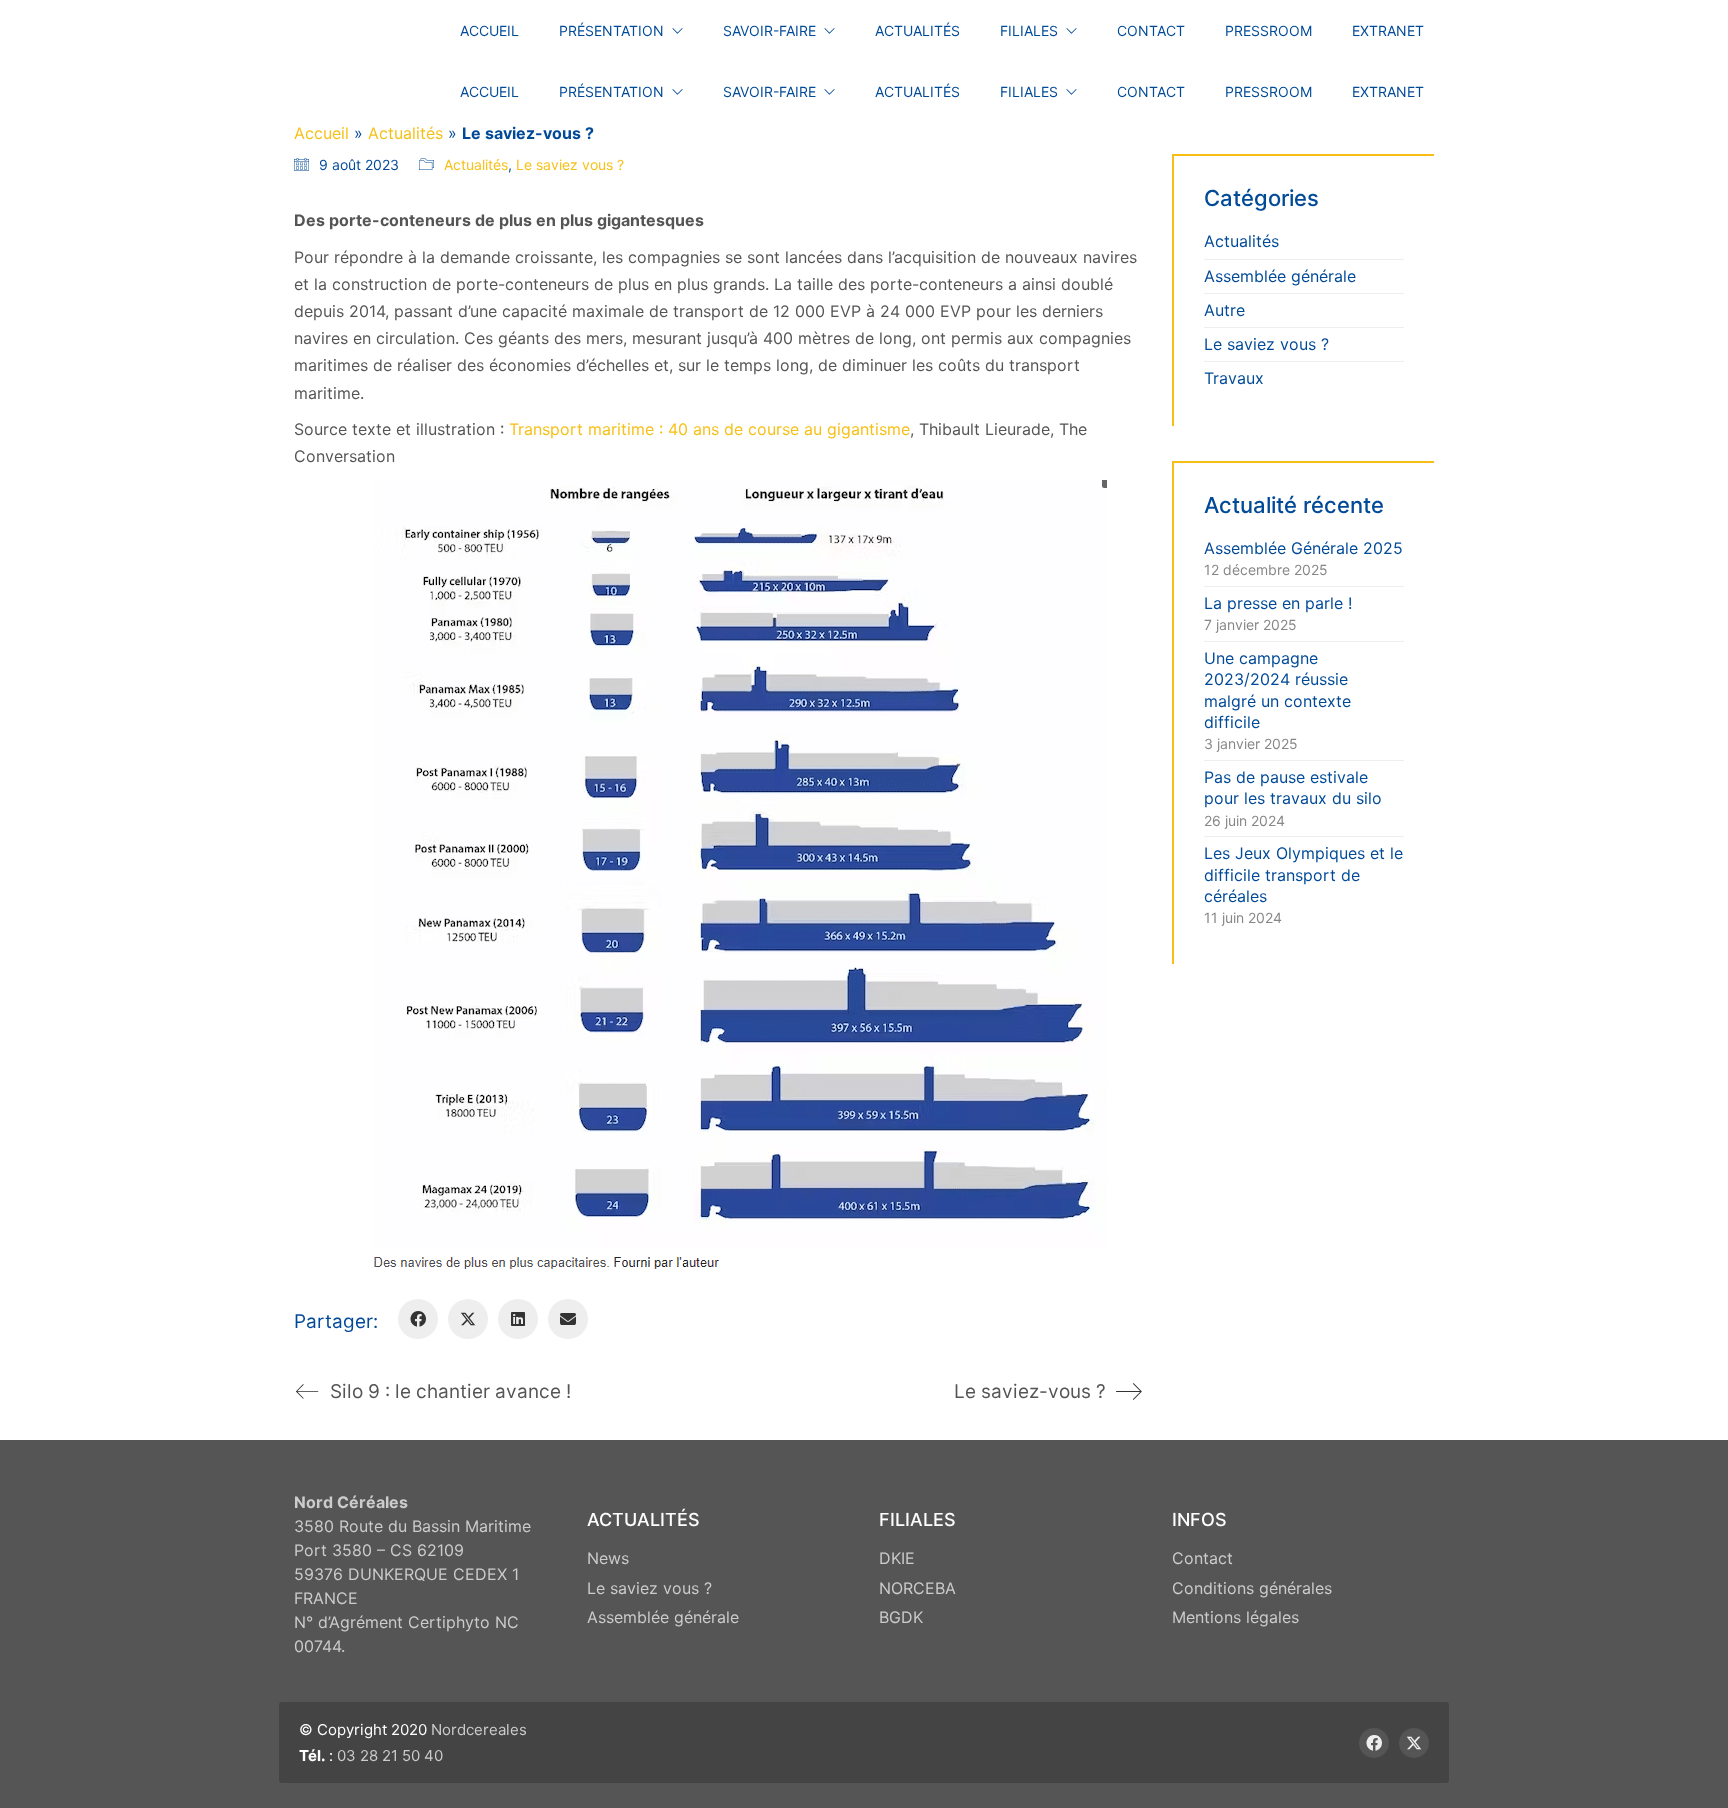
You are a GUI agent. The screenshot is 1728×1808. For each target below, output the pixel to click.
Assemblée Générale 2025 (1303, 548)
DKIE (897, 1558)
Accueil (321, 133)
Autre (1224, 310)
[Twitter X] (468, 1319)
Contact (1202, 1558)
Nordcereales (479, 1729)
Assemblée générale (1280, 276)
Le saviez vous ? (570, 164)
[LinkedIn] (518, 1319)
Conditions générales (1252, 1588)
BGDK (901, 1617)
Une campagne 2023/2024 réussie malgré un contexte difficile (1277, 690)
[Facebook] (418, 1319)
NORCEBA (917, 1588)
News (608, 1558)
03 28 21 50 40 (390, 1755)
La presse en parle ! (1278, 603)
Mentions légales (1235, 1617)
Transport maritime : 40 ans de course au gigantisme (709, 429)
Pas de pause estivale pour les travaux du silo (1293, 787)
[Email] (568, 1319)
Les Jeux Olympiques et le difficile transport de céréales (1303, 874)
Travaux (1234, 378)
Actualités (405, 133)
